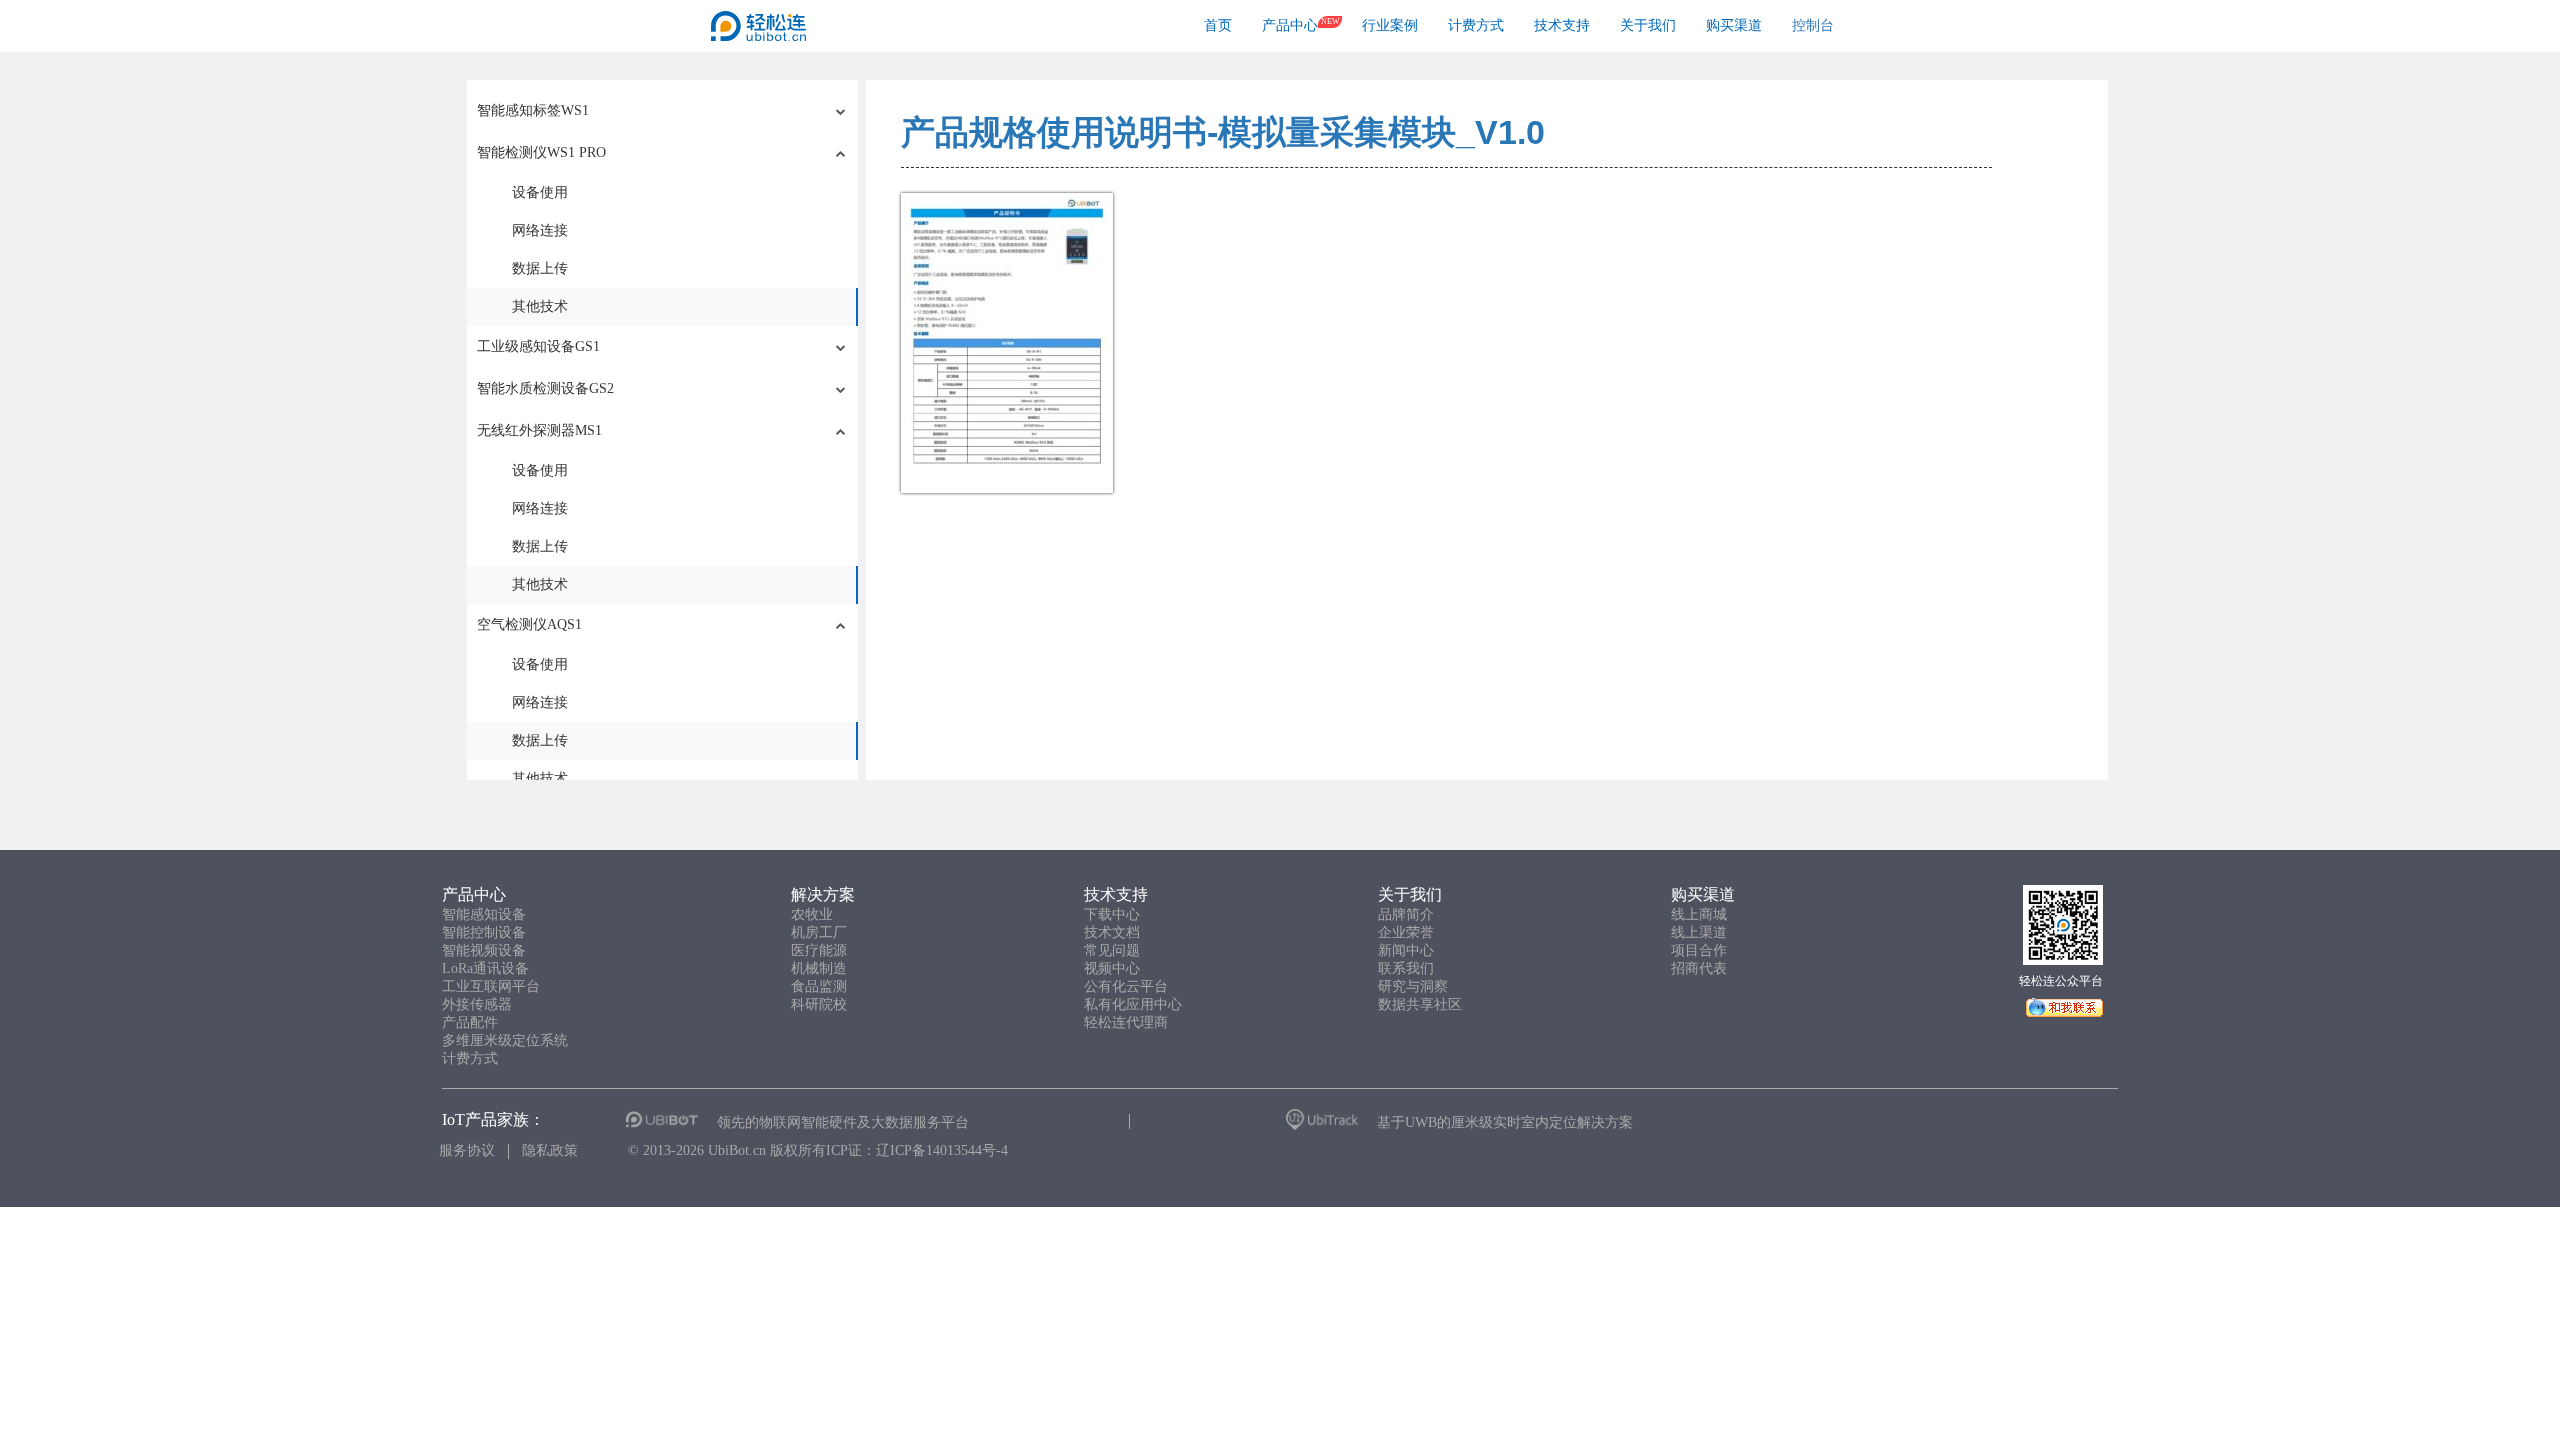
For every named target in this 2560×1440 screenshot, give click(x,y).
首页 (1218, 25)
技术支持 (1562, 25)
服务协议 (467, 1150)
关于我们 (1648, 25)
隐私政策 (550, 1150)
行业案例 (1390, 25)
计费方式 (1476, 25)
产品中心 (1290, 25)
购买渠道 (1734, 25)
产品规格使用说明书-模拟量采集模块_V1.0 (1223, 132)
